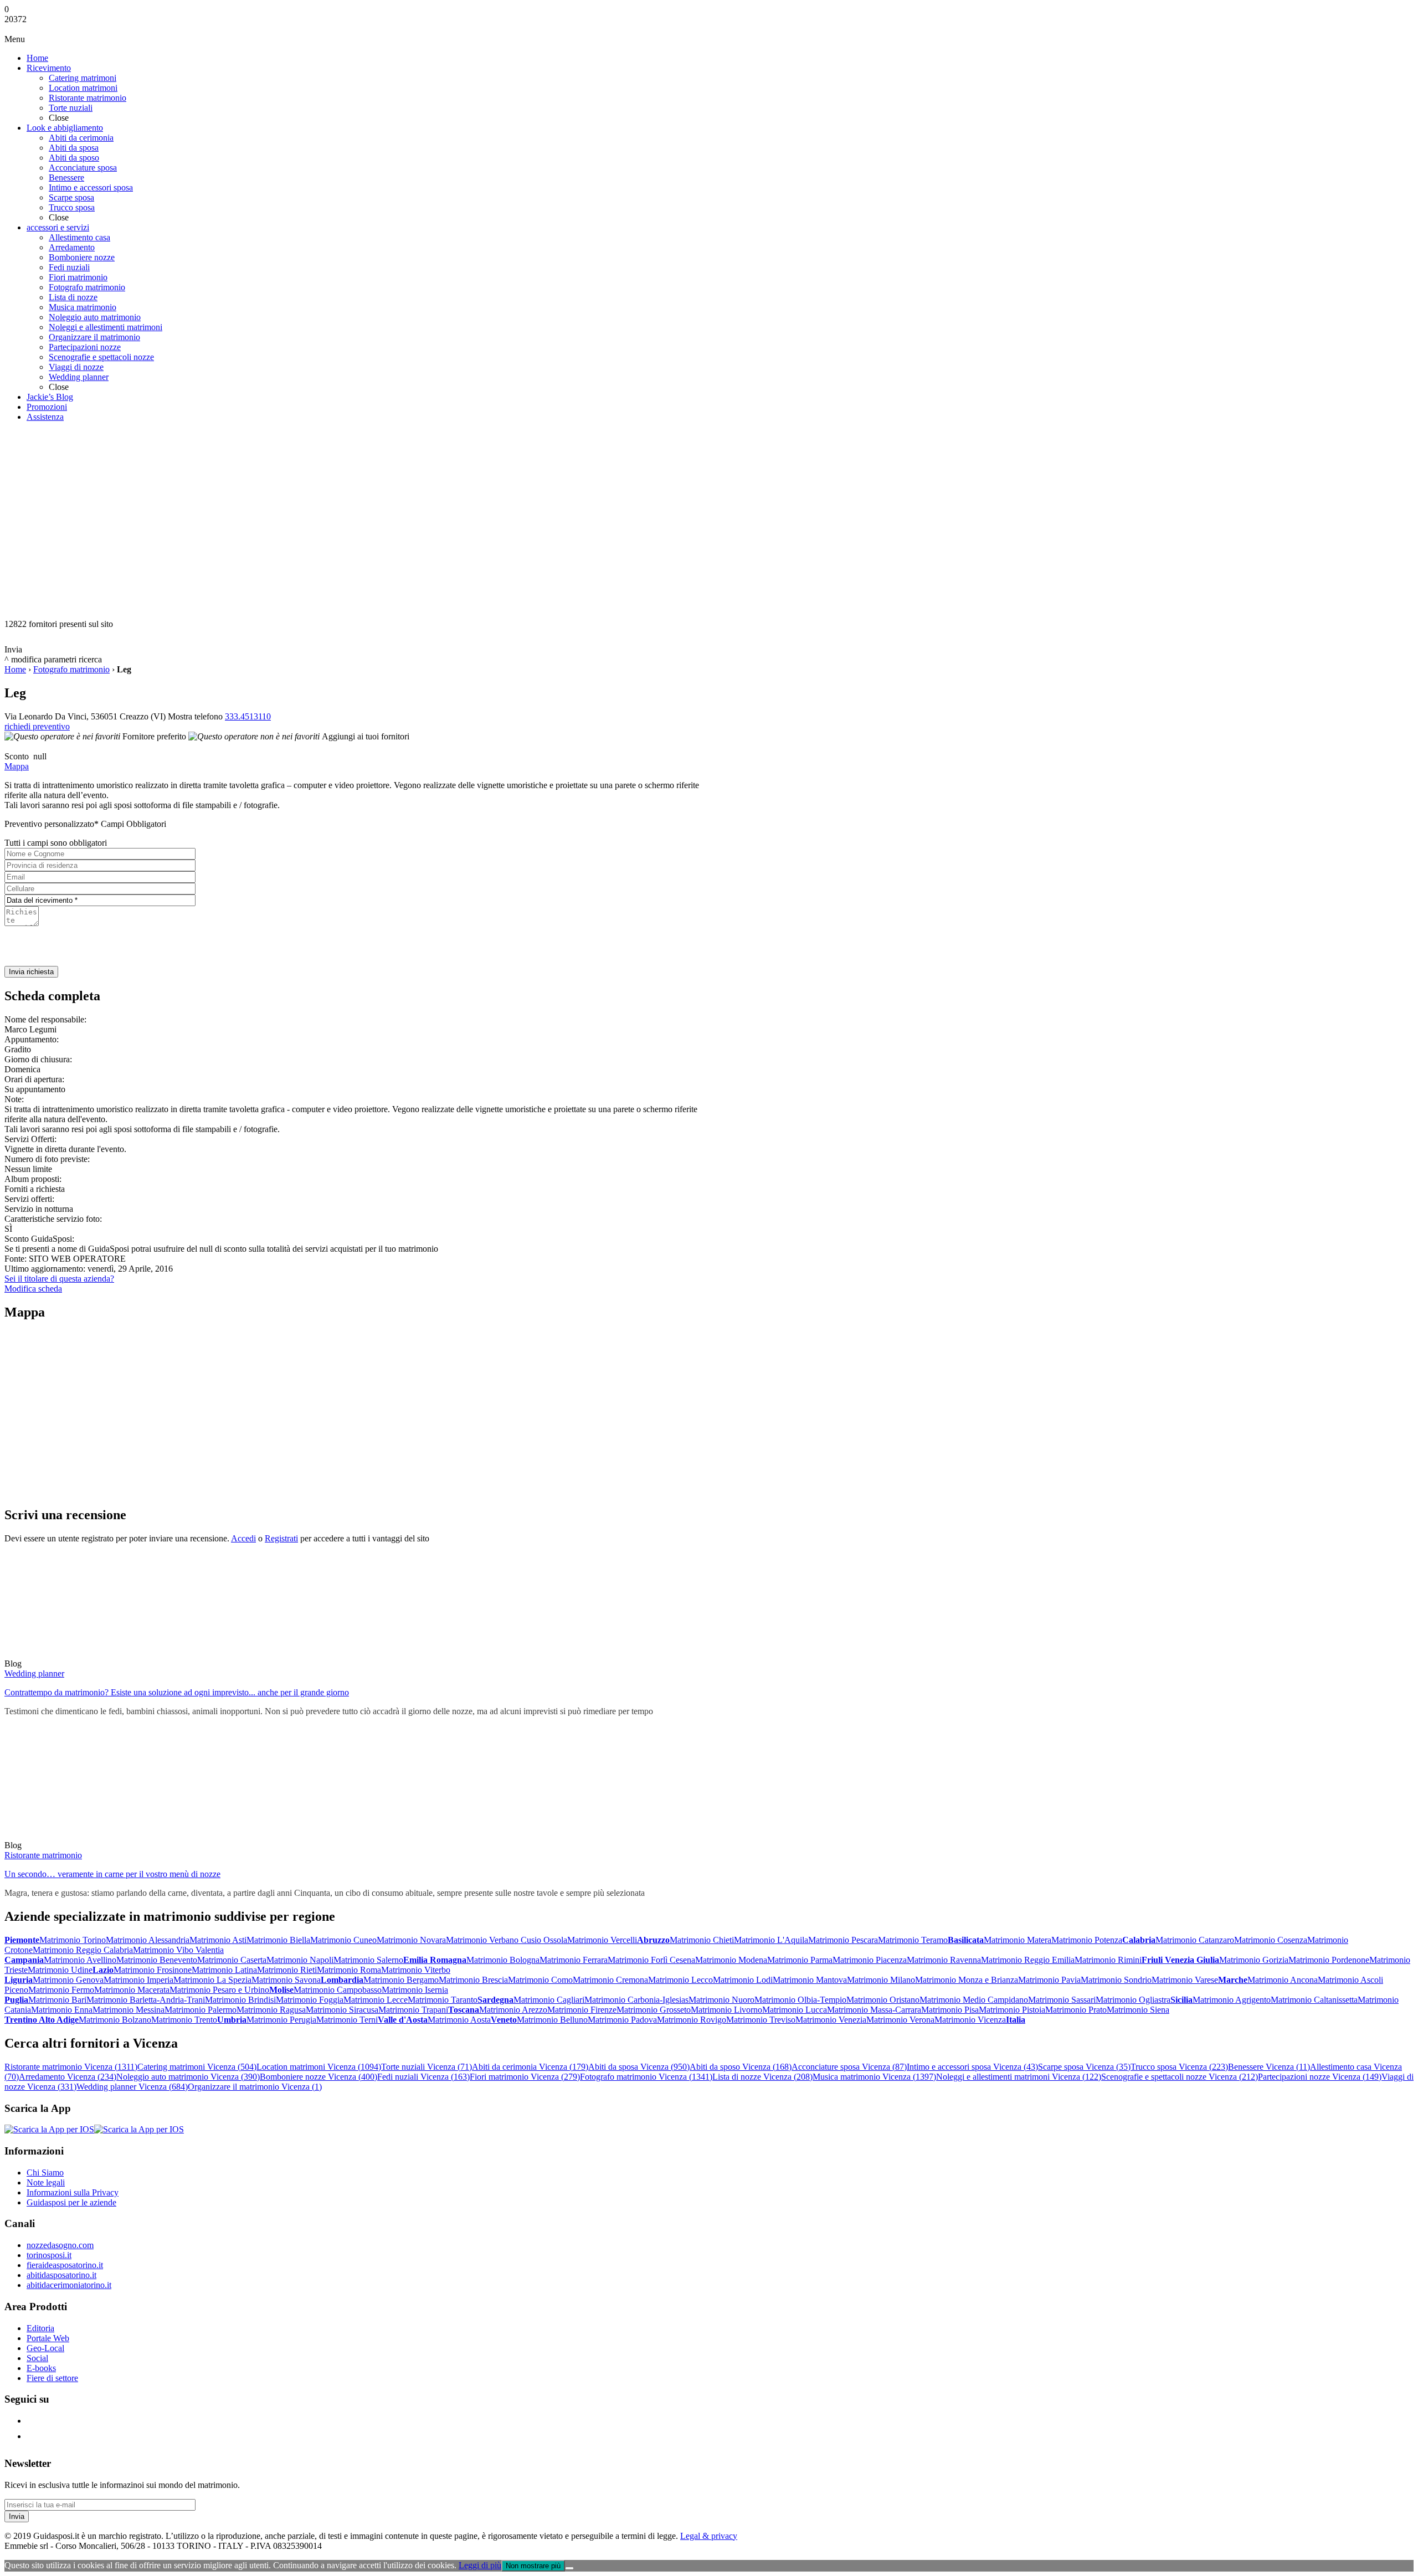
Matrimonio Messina (129, 2010)
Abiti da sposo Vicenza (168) (741, 2067)
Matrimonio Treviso (761, 2020)
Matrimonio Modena (731, 1960)
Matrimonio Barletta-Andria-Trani (146, 2000)
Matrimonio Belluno (552, 2020)
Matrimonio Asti (218, 1940)
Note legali (46, 2182)
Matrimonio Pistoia (1012, 2010)
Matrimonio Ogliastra (1133, 2000)
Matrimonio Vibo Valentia (178, 1950)
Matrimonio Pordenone (1329, 1960)
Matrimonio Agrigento (1232, 2000)
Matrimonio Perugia (281, 2020)
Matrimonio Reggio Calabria (83, 1950)
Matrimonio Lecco (680, 1980)
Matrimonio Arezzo (513, 2010)
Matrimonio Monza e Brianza (967, 1980)
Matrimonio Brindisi (240, 2000)
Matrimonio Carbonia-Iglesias (636, 2000)
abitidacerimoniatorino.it (69, 2285)
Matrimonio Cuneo (343, 1940)
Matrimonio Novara (411, 1940)
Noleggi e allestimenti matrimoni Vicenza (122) (1019, 2077)
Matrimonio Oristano (883, 2000)
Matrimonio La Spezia (212, 1980)
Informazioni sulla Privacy (73, 2192)
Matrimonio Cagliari (549, 2000)
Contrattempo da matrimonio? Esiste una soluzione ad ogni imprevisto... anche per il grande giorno (177, 1692)
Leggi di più (480, 2565)
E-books (41, 2368)
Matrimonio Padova (622, 2020)
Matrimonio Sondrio (1116, 1980)
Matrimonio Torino (73, 1940)
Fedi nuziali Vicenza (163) (423, 2077)
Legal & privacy (709, 2536)
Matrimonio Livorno (726, 2010)
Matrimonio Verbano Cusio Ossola (507, 1940)
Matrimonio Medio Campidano (974, 2000)
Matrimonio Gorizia (1254, 1960)
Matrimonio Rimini (1108, 1960)
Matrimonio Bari (57, 2000)
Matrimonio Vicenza (970, 2020)
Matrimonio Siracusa (342, 2010)
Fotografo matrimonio (71, 669)
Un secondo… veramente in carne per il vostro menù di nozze (112, 1874)
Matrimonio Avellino (80, 1960)
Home (15, 669)
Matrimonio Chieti (702, 1940)
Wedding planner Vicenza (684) (132, 2087)
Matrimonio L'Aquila (771, 1940)
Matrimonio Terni (347, 2020)
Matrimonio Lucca (795, 2010)
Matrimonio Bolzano (115, 2020)
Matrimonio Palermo (201, 2010)
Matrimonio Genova (68, 1980)
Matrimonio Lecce (376, 2000)
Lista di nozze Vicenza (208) (762, 2077)
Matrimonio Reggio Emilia (1028, 1960)
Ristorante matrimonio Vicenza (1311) (71, 2067)
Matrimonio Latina (224, 1970)
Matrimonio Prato (1076, 2010)
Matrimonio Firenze (582, 2010)
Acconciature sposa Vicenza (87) (849, 2067)
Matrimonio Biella (278, 1940)
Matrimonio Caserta (232, 1960)
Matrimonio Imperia (138, 1980)
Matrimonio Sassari (1062, 2000)
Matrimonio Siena (1138, 2010)
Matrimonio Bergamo (401, 1980)
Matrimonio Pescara (843, 1940)
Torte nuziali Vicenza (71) (427, 2067)
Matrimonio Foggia (310, 2000)
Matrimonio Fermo (61, 1990)
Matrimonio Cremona (610, 1980)
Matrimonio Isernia (415, 1990)
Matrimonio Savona (286, 1980)
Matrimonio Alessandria (148, 1940)
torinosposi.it (49, 2255)
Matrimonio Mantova (810, 1980)
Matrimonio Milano (881, 1980)
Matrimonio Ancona (1283, 1980)
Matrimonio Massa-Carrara (874, 2010)
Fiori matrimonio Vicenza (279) (525, 2077)
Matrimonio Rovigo (692, 2020)
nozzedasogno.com (60, 2245)
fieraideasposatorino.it (65, 2265)
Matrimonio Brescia (473, 1980)
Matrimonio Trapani (413, 2010)
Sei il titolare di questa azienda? (59, 1279)
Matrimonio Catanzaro (1195, 1940)
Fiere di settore (52, 2378)
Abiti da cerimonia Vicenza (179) (530, 2067)
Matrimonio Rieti (287, 1970)
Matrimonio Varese (1185, 1980)
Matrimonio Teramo (913, 1940)
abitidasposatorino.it (61, 2275)
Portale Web (48, 2338)
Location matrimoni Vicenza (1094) (319, 2067)
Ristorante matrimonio (43, 1855)
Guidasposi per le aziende (71, 2202)
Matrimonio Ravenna (944, 1960)
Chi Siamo (45, 2173)
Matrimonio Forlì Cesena (651, 1960)
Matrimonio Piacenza (870, 1960)
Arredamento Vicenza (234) (68, 2077)
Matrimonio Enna (62, 2010)
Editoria (40, 2328)
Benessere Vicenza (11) (1269, 2067)
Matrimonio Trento (184, 2020)
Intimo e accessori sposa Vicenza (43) (972, 2067)
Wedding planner (34, 1673)
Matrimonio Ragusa (271, 2010)
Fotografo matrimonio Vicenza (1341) (646, 2077)
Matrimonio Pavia (1049, 1980)
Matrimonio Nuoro (721, 2000)
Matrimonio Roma (349, 1970)
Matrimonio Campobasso (338, 1990)
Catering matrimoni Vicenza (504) (197, 2067)
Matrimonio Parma (800, 1960)
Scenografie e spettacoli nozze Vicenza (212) (1180, 2077)
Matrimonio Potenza (1087, 1940)
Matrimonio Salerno (368, 1960)
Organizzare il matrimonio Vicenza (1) (255, 2087)
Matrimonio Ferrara (574, 1960)
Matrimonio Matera (1018, 1940)
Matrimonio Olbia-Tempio (800, 2000)
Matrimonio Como (540, 1980)
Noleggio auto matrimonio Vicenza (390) (188, 2077)
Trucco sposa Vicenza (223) (1179, 2067)
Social (37, 2358)
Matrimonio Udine (60, 1970)
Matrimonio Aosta (459, 2020)
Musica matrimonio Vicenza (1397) (874, 2077)
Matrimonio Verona (900, 2020)
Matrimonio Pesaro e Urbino (219, 1990)
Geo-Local (45, 2348)
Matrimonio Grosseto (654, 2010)
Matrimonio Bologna (503, 1960)
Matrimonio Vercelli (602, 1940)
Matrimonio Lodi (743, 1980)
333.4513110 (248, 716)
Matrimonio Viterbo (416, 1970)
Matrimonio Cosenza (1271, 1940)
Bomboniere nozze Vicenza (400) (318, 2077)
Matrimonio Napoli (300, 1960)
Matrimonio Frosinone (153, 1970)
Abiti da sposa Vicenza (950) (639, 2067)
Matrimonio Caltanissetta (1314, 2000)
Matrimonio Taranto (443, 2000)
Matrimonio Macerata (132, 1990)
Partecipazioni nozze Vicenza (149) (1320, 2077)
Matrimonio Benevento (157, 1960)
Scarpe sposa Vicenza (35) (1084, 2067)
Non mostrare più (533, 2566)
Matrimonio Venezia (831, 2020)
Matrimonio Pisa (950, 2010)
